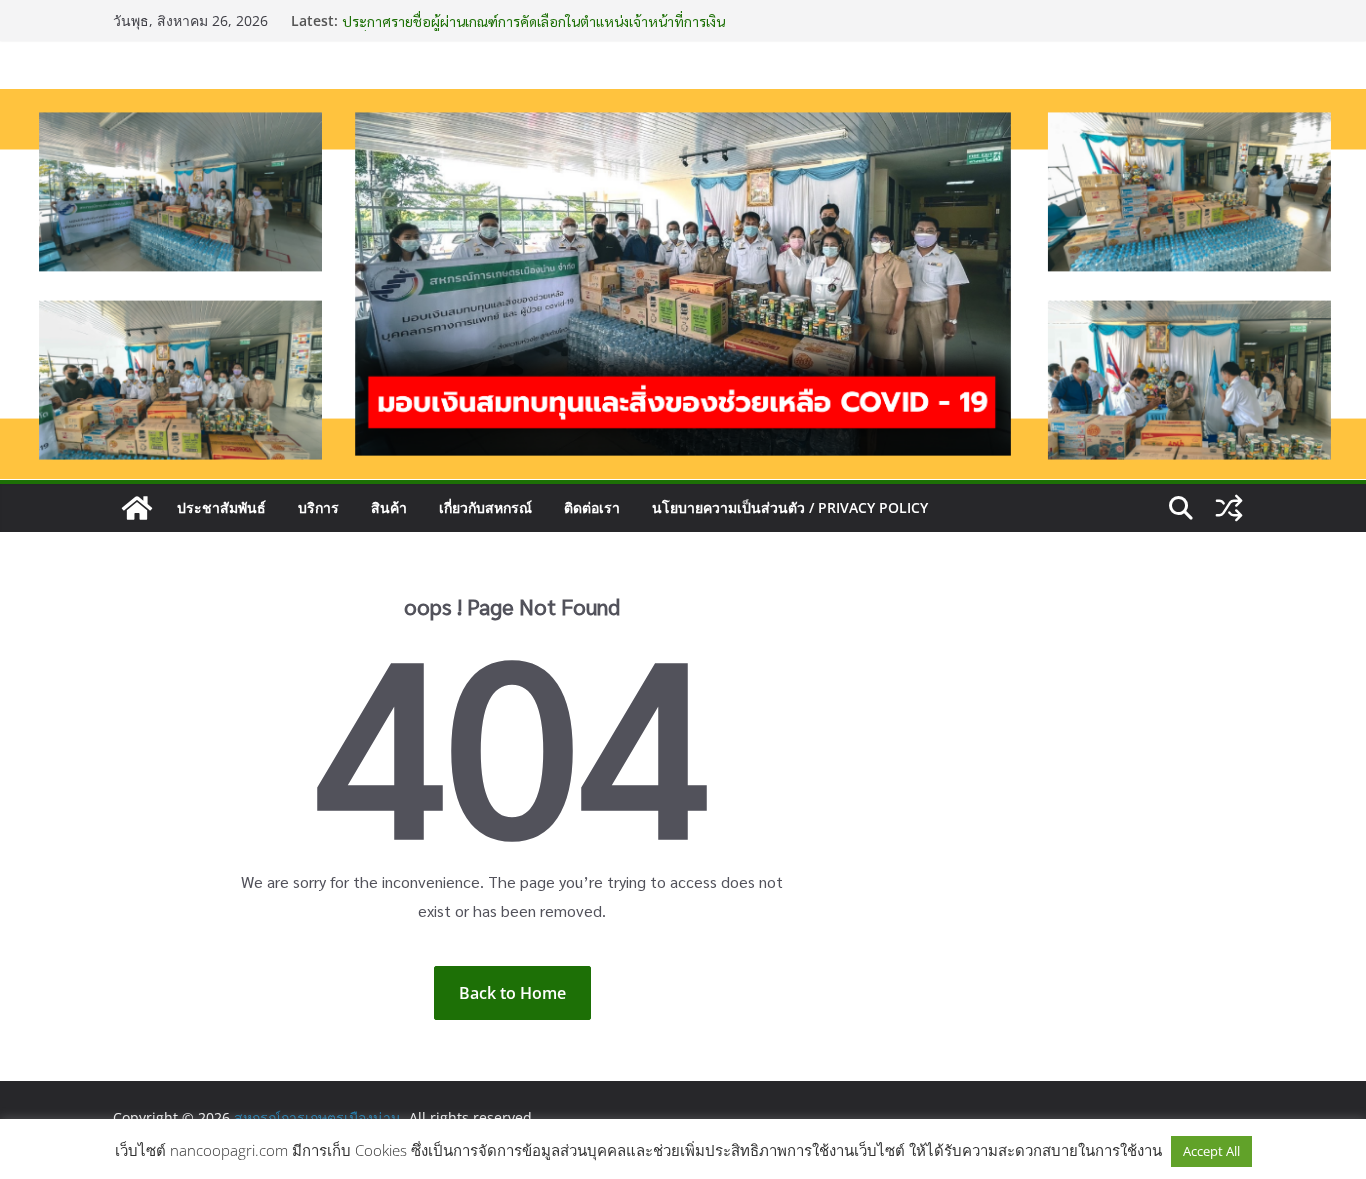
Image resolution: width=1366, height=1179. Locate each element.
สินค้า (389, 507)
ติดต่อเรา (592, 507)
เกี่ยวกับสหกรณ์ (485, 507)
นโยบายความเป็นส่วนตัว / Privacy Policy (790, 507)
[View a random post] (1229, 508)
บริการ (318, 507)
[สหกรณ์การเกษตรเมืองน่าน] (683, 103)
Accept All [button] (1211, 1151)
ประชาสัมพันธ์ (221, 507)
